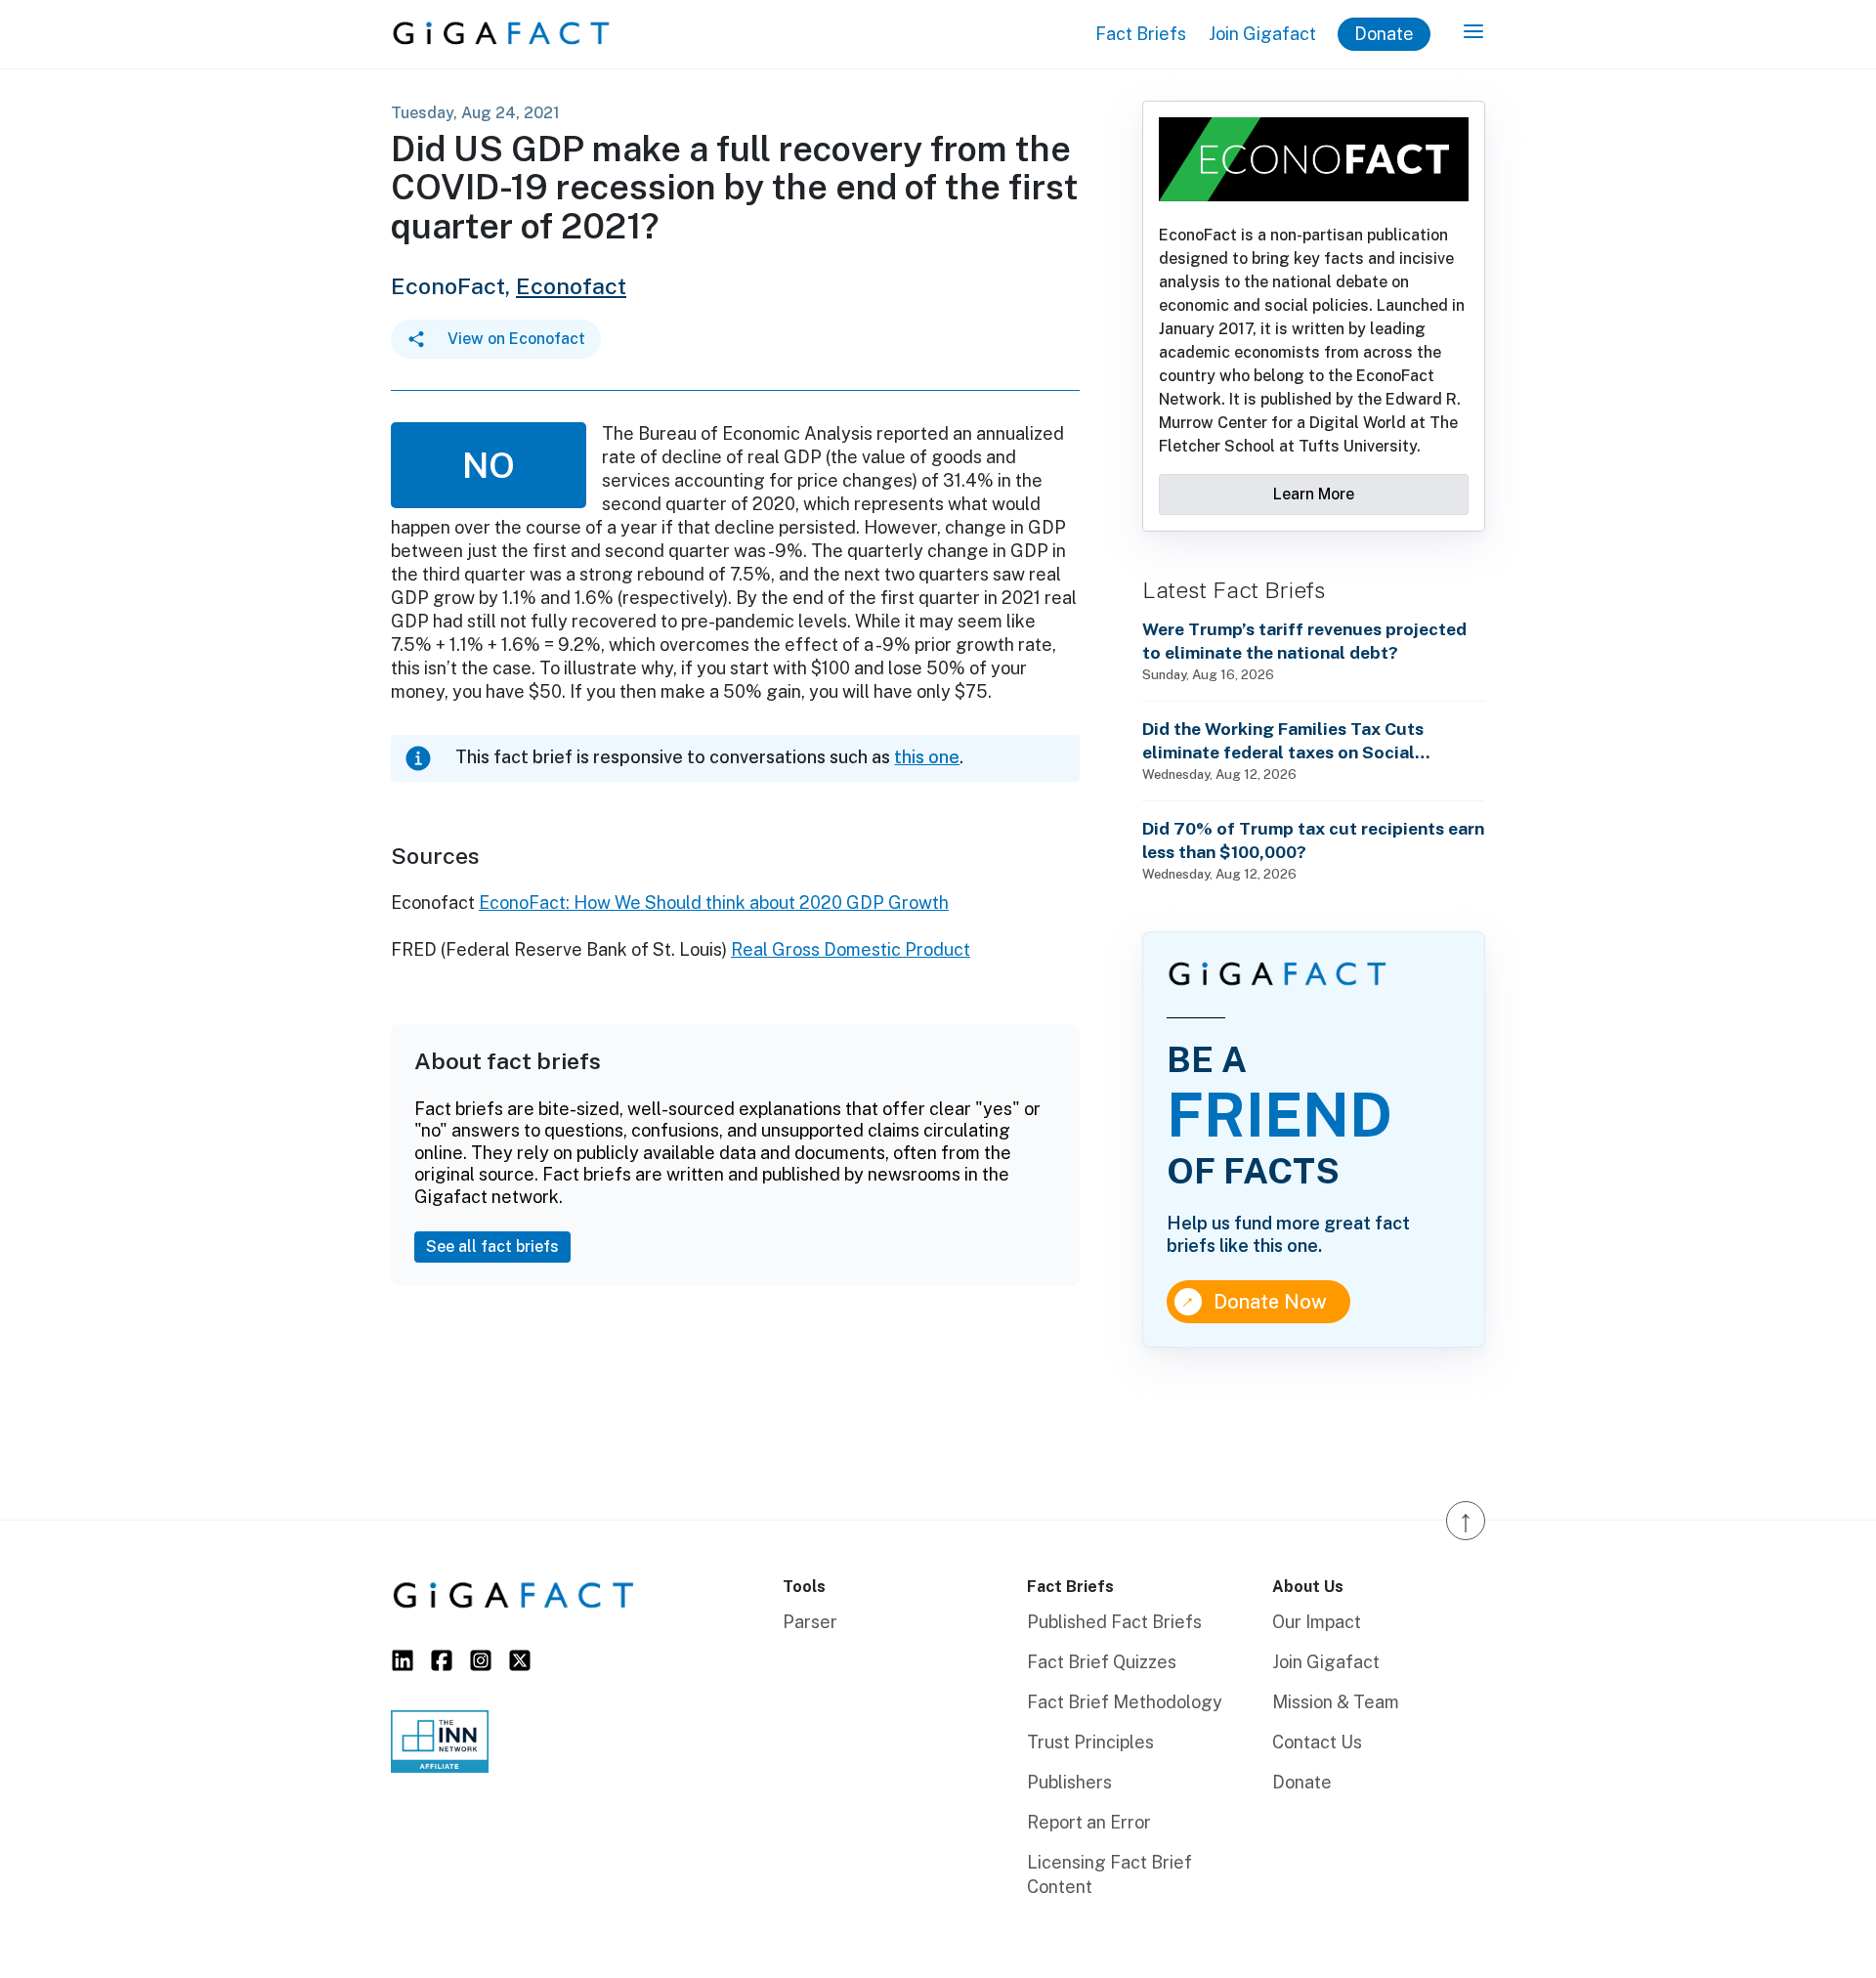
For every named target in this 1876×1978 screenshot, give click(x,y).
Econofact (571, 286)
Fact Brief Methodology (1125, 1702)
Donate (1384, 34)
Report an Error (1089, 1822)
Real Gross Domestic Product (851, 949)
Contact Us (1317, 1742)
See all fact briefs (492, 1247)
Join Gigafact (1262, 34)
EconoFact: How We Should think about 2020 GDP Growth (714, 903)
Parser (810, 1622)
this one (927, 757)
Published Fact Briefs (1114, 1622)
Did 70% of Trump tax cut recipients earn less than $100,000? (1313, 840)
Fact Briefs (1141, 34)
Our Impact (1317, 1622)
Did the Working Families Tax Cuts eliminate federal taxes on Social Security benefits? (1283, 741)
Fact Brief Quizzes (1102, 1662)
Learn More (1314, 494)
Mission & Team (1336, 1702)
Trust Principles (1090, 1742)
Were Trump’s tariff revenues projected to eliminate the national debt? (1304, 641)
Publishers (1069, 1782)
